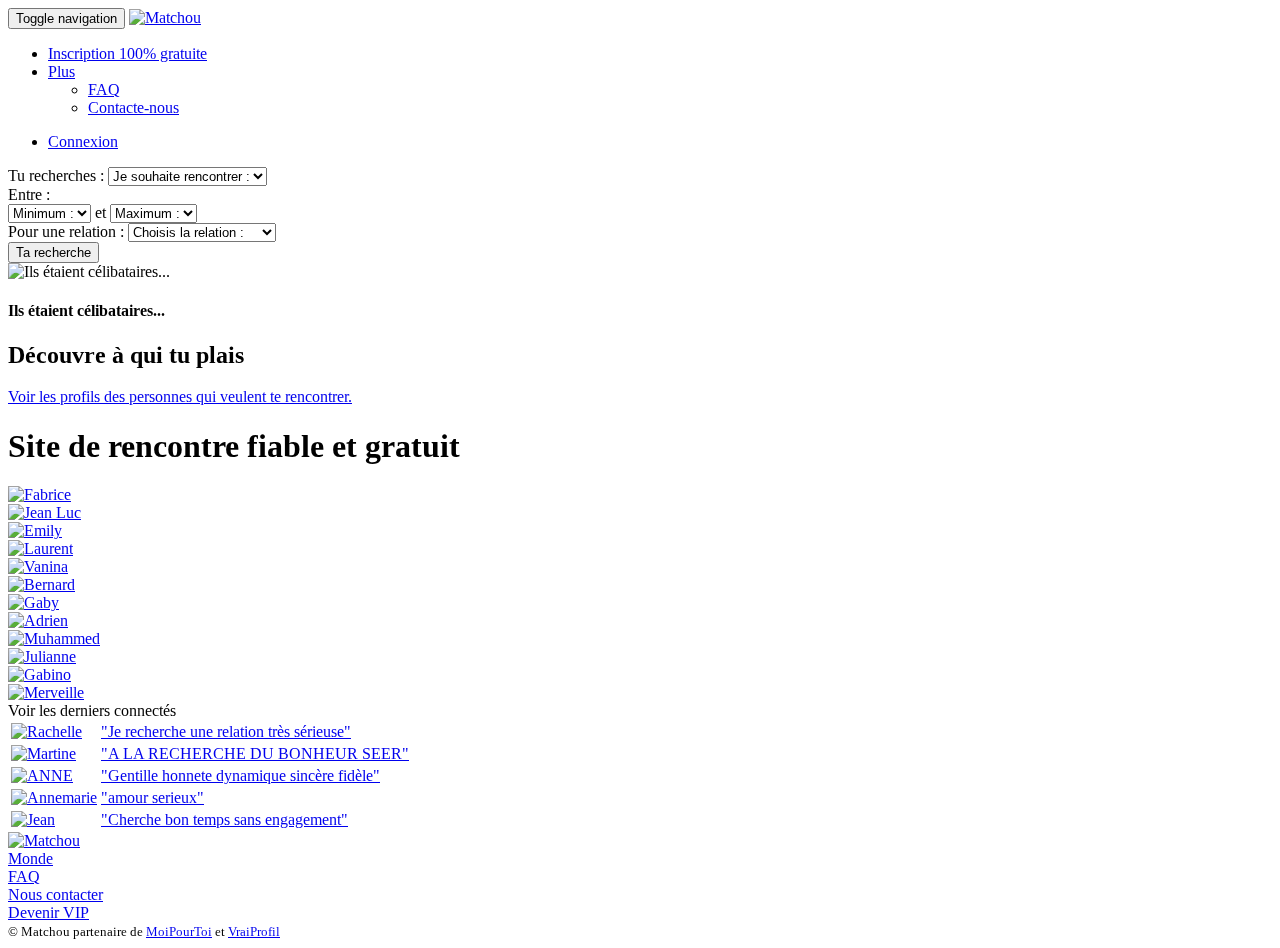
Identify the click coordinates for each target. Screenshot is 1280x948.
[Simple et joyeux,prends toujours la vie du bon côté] (39, 674)
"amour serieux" (152, 797)
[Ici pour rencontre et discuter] (33, 602)
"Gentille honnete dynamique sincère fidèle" (240, 775)
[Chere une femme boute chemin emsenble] (39, 494)
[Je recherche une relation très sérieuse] (46, 731)
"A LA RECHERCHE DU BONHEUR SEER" (255, 753)
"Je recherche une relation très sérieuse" (226, 731)
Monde (30, 858)
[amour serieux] (54, 797)
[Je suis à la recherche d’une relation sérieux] (42, 656)
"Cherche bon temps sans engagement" (224, 819)
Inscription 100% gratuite (127, 53)
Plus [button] (61, 71)
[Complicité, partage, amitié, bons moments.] (41, 584)
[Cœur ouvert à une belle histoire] (46, 692)
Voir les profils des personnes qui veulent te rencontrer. (180, 396)
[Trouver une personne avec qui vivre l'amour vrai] (54, 638)
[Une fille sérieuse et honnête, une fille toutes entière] (35, 530)
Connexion (83, 141)
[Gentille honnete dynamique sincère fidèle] (42, 775)
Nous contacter (55, 894)
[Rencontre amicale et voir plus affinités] (40, 548)
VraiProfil (254, 931)
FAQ (104, 89)
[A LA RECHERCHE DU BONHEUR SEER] (43, 753)
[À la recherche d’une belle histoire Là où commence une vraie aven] (38, 566)
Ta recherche (53, 252)
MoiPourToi (179, 931)
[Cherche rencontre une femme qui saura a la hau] (38, 620)
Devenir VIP (48, 912)
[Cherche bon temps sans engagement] (33, 819)
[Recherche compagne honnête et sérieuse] (44, 512)
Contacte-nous (133, 107)
